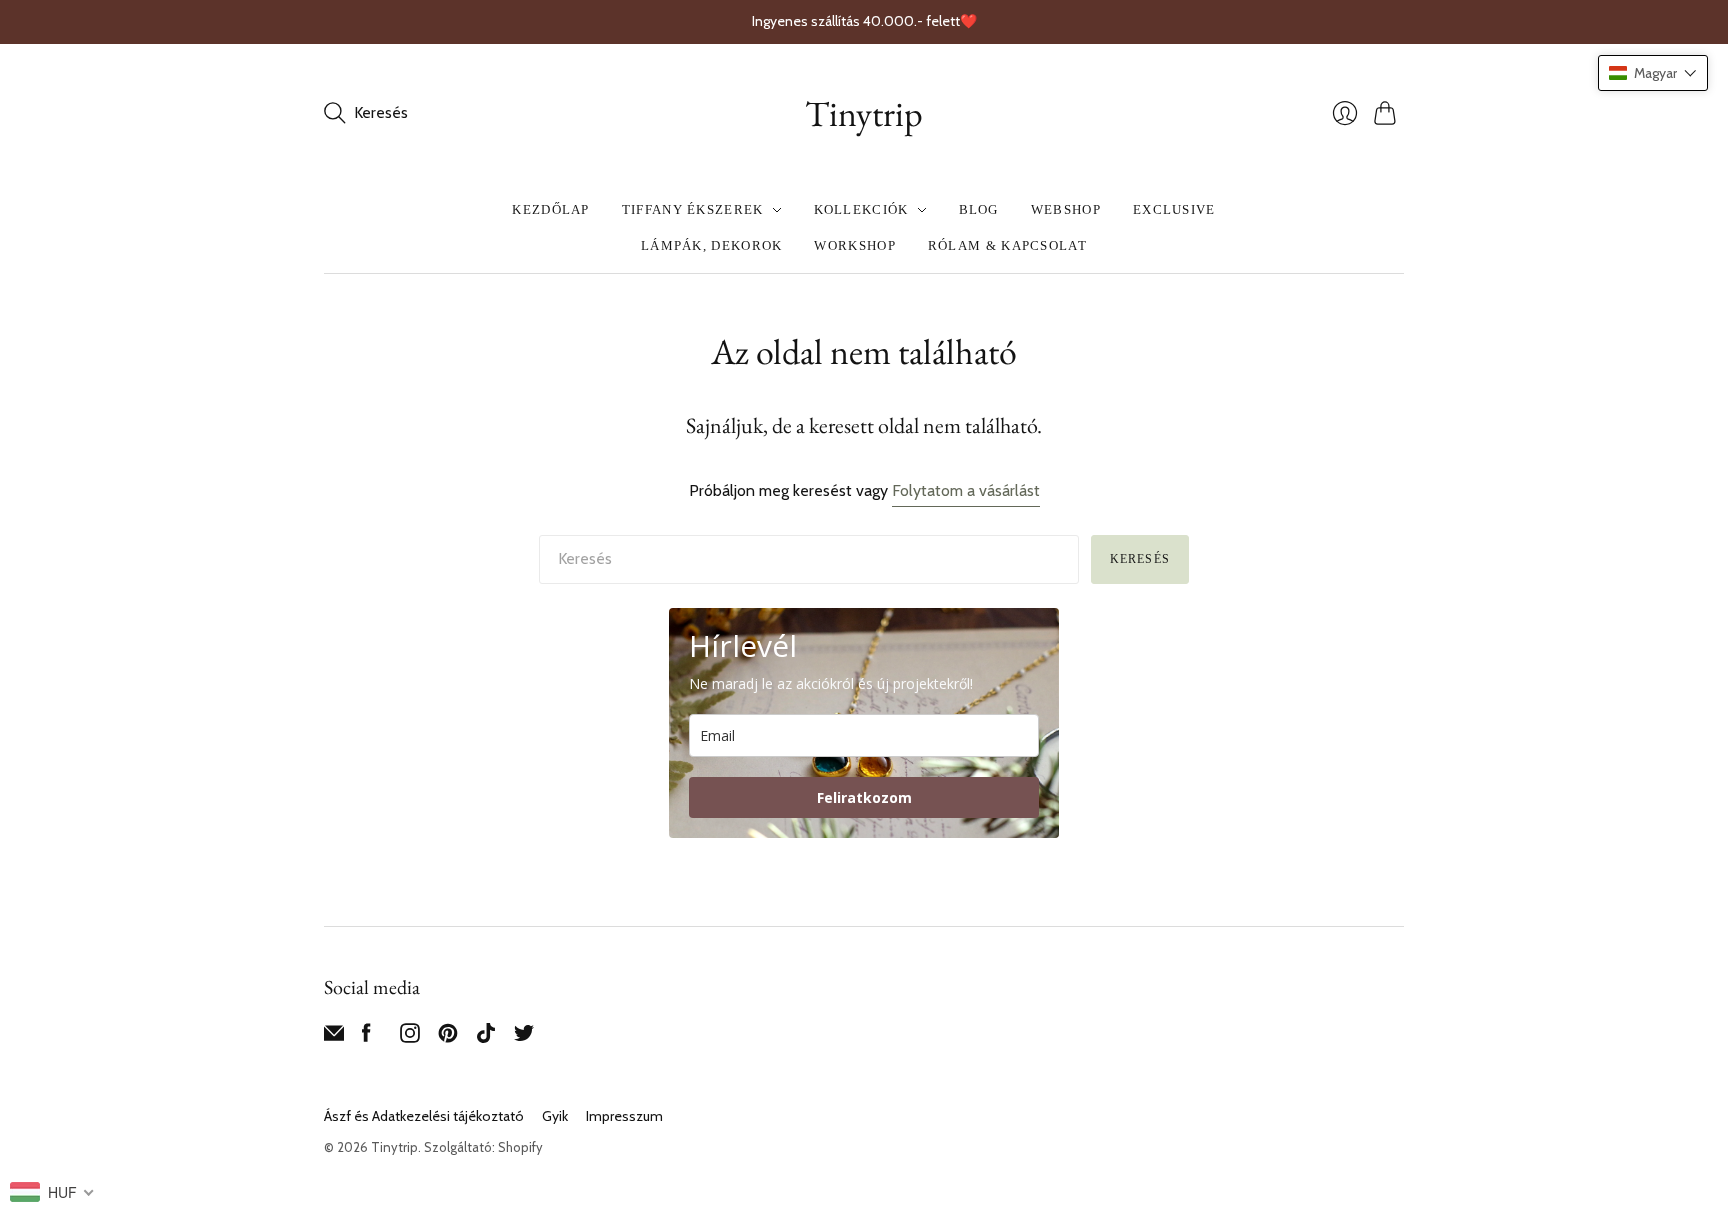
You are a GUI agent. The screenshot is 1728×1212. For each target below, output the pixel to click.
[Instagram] (410, 1037)
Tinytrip (864, 113)
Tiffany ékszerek (693, 209)
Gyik (555, 1116)
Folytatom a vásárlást (966, 490)
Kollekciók (861, 209)
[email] (334, 1037)
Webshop (1066, 209)
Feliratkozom (864, 797)
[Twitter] (524, 1037)
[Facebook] (366, 1037)
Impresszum (624, 1116)
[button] (1653, 73)
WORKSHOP (854, 245)
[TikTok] (486, 1037)
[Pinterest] (448, 1037)
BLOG (979, 209)
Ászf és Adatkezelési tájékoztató (424, 1116)
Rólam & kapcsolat (1007, 245)
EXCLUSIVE (1174, 209)
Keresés (1140, 559)
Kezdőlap (550, 209)
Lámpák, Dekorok (712, 245)
